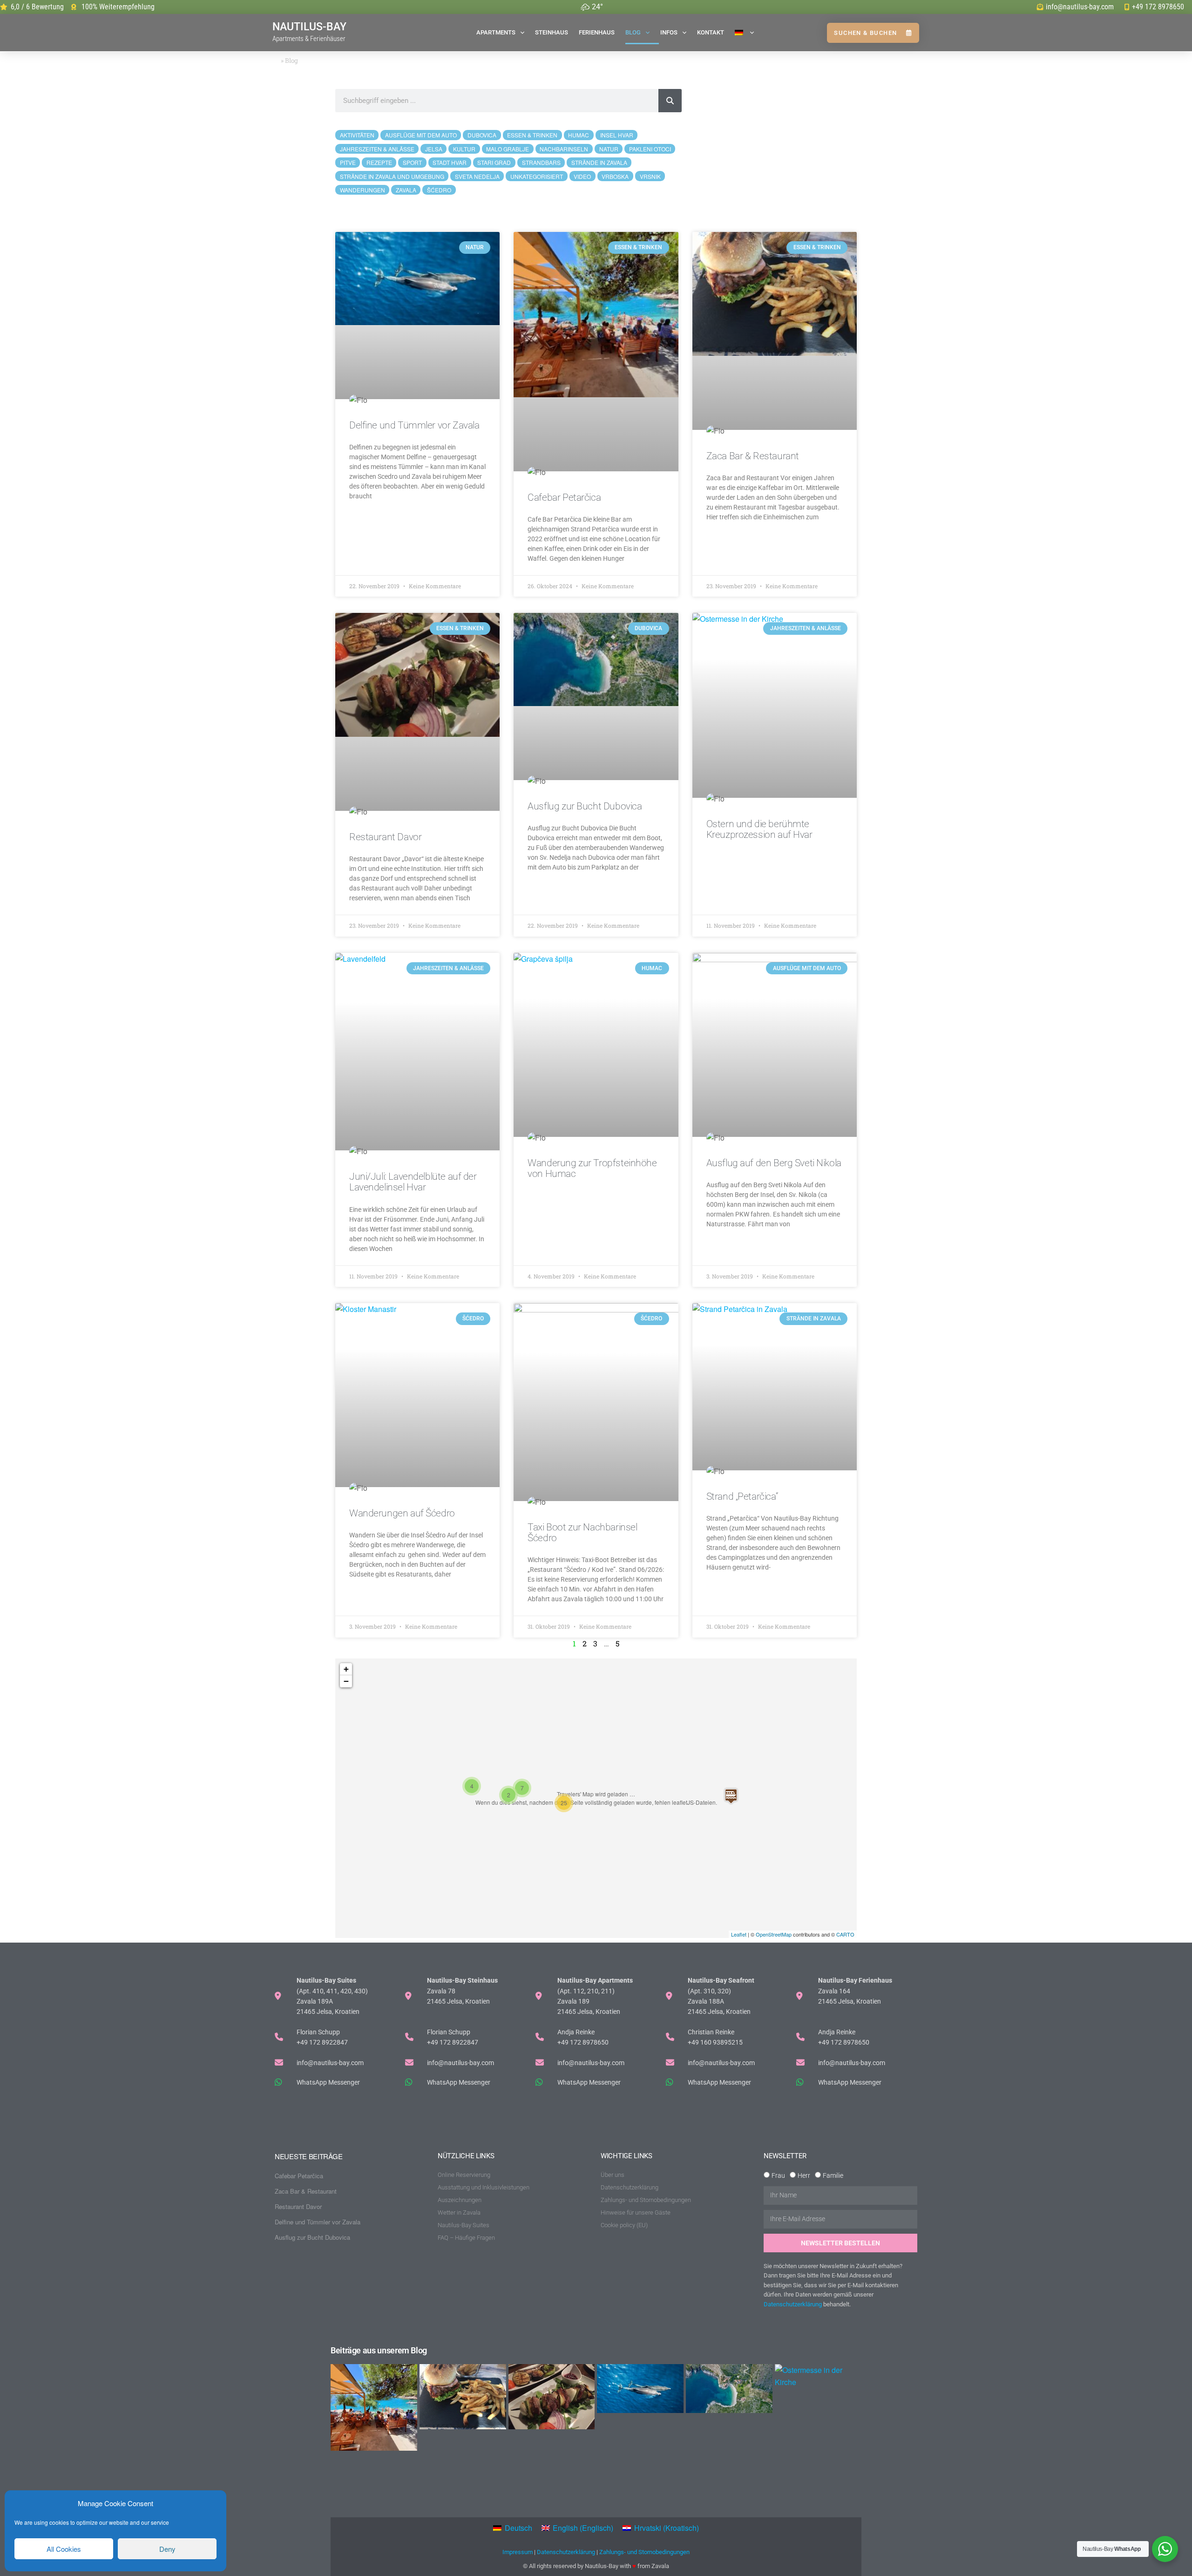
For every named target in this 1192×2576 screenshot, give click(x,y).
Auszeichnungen (460, 2200)
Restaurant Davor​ (385, 837)
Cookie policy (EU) (624, 2225)
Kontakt (711, 32)
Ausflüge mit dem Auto (421, 135)
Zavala (406, 190)
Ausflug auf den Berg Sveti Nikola (774, 1163)
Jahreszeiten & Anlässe (377, 149)
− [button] (346, 1681)
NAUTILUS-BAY (309, 32)
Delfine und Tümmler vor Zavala (414, 425)
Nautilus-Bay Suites (464, 2225)
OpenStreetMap (774, 1934)
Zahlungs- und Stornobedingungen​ (646, 2200)
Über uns (613, 2175)
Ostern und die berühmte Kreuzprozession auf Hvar (759, 829)
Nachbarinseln (564, 149)
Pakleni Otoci (650, 149)
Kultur (464, 149)
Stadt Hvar (450, 162)
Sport (412, 162)
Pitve (348, 162)
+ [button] (346, 1669)
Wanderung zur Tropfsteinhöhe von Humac (592, 1168)
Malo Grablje (508, 149)
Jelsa (434, 149)
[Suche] (670, 101)
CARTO (845, 1934)
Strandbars (541, 162)
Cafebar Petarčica (564, 497)
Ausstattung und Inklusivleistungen (484, 2187)
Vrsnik (650, 176)
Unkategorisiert (537, 176)
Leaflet (739, 1934)
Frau (778, 2175)
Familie (833, 2175)
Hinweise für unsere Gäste (636, 2212)
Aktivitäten (357, 135)
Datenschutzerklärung (630, 2187)
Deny (167, 2549)
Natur (609, 149)
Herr (804, 2175)
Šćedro (439, 190)
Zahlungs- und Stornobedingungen (644, 2552)
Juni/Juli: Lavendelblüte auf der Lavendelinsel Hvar (413, 1182)
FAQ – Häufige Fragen (466, 2238)
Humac (579, 135)
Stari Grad (494, 162)
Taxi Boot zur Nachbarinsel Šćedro (582, 1533)
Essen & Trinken (532, 135)
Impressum (518, 2552)
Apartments (496, 32)
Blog (633, 32)
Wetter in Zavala (459, 2212)
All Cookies (64, 2549)
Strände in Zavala (599, 162)
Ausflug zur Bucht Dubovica (585, 806)
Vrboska (615, 176)
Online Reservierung (464, 2175)
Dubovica (482, 135)
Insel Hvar (617, 135)
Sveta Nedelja (477, 176)
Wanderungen (362, 190)
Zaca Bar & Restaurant (753, 456)
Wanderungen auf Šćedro (402, 1513)
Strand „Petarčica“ (742, 1496)
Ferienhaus (597, 32)
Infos (669, 32)
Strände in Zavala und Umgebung (392, 176)
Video (582, 176)
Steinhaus (552, 32)
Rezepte (379, 162)
